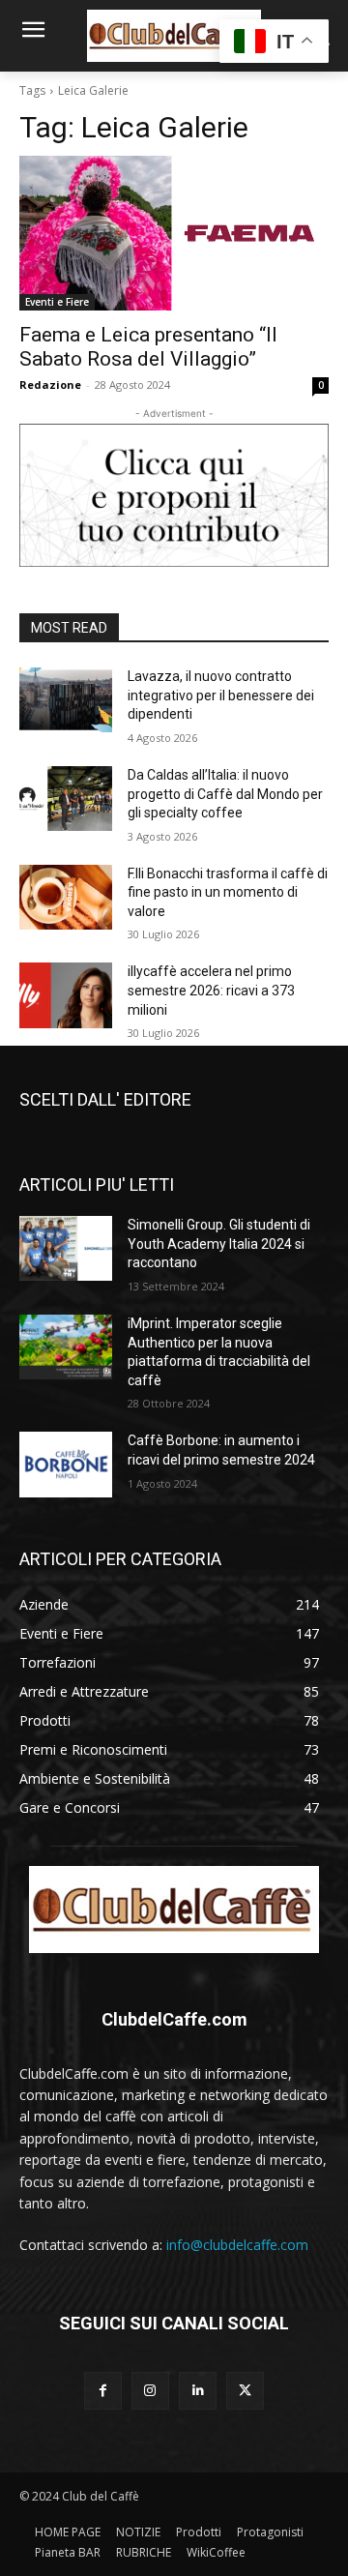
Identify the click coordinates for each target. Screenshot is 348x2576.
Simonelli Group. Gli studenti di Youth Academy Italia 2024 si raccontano (219, 1244)
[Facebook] (103, 2391)
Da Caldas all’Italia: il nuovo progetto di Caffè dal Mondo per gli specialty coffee (225, 794)
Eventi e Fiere (57, 302)
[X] (245, 2391)
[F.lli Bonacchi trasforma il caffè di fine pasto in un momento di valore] (66, 897)
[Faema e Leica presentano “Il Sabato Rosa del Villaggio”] (174, 233)
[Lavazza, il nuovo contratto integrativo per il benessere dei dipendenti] (66, 700)
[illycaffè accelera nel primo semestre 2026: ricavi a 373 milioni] (66, 995)
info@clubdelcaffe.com (237, 2245)
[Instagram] (150, 2391)
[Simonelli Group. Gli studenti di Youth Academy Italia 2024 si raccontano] (66, 1248)
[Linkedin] (198, 2391)
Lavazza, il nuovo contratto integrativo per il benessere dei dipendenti (221, 695)
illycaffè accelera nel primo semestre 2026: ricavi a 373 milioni (211, 990)
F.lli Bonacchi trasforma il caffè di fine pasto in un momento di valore (228, 892)
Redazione (50, 385)
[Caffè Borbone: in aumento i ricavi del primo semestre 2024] (66, 1464)
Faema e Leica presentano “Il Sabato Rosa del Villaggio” (148, 347)
